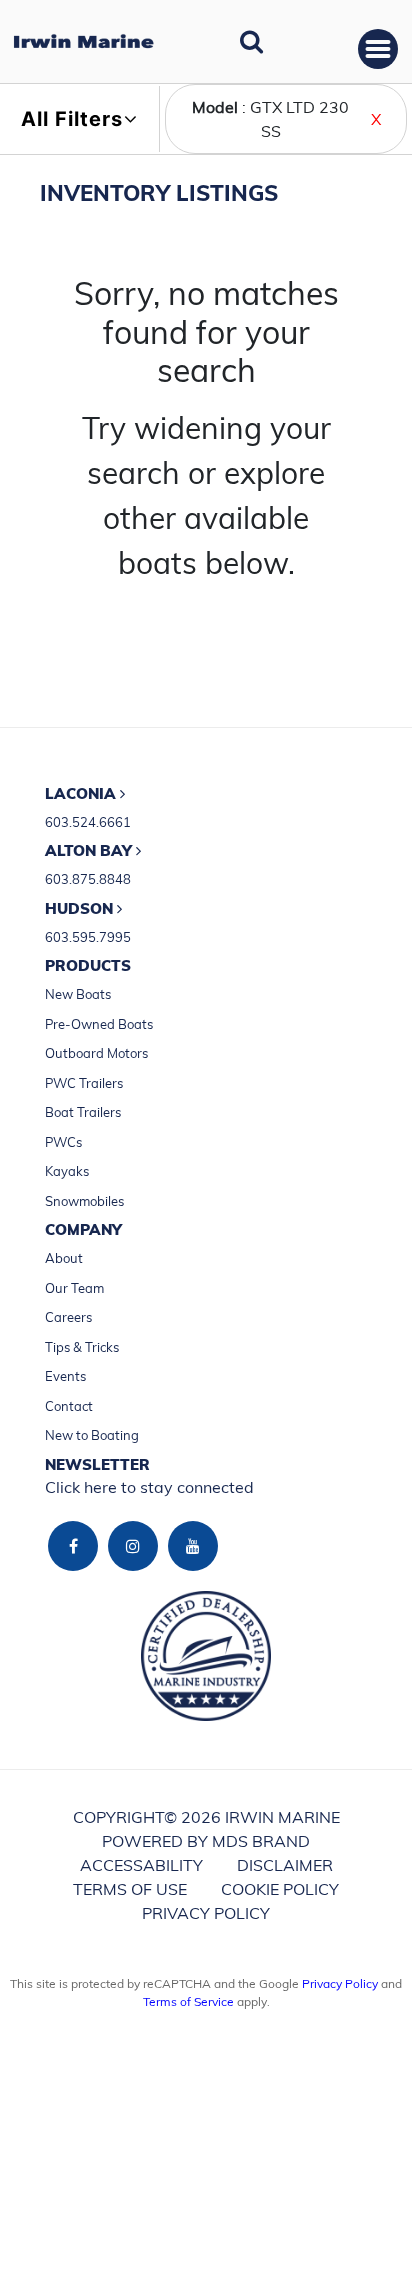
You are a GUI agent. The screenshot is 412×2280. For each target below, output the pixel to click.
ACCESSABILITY (141, 1865)
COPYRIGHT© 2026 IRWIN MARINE (206, 1817)
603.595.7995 (88, 937)
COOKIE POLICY (280, 1889)
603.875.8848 (88, 879)
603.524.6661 (88, 822)
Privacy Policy (340, 1983)
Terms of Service (188, 2001)
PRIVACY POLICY (206, 1913)
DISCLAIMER (285, 1865)
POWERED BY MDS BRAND (206, 1841)
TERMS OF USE (130, 1889)
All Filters (72, 119)
